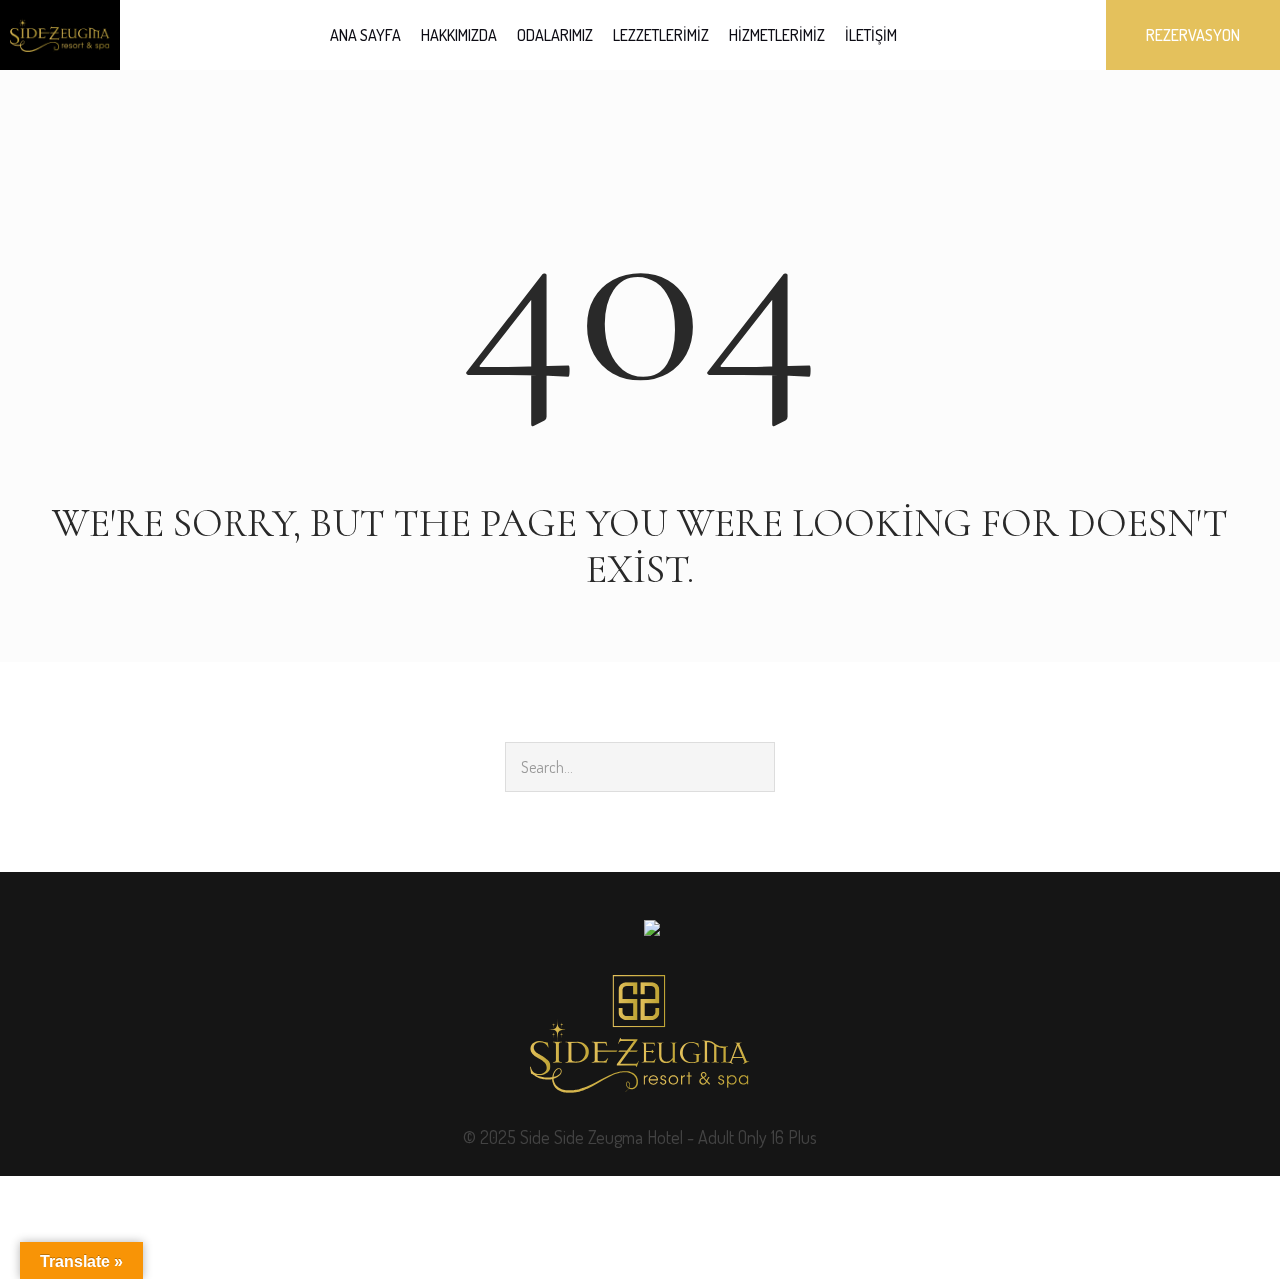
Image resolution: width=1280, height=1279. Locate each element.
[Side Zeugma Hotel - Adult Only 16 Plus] (640, 1034)
